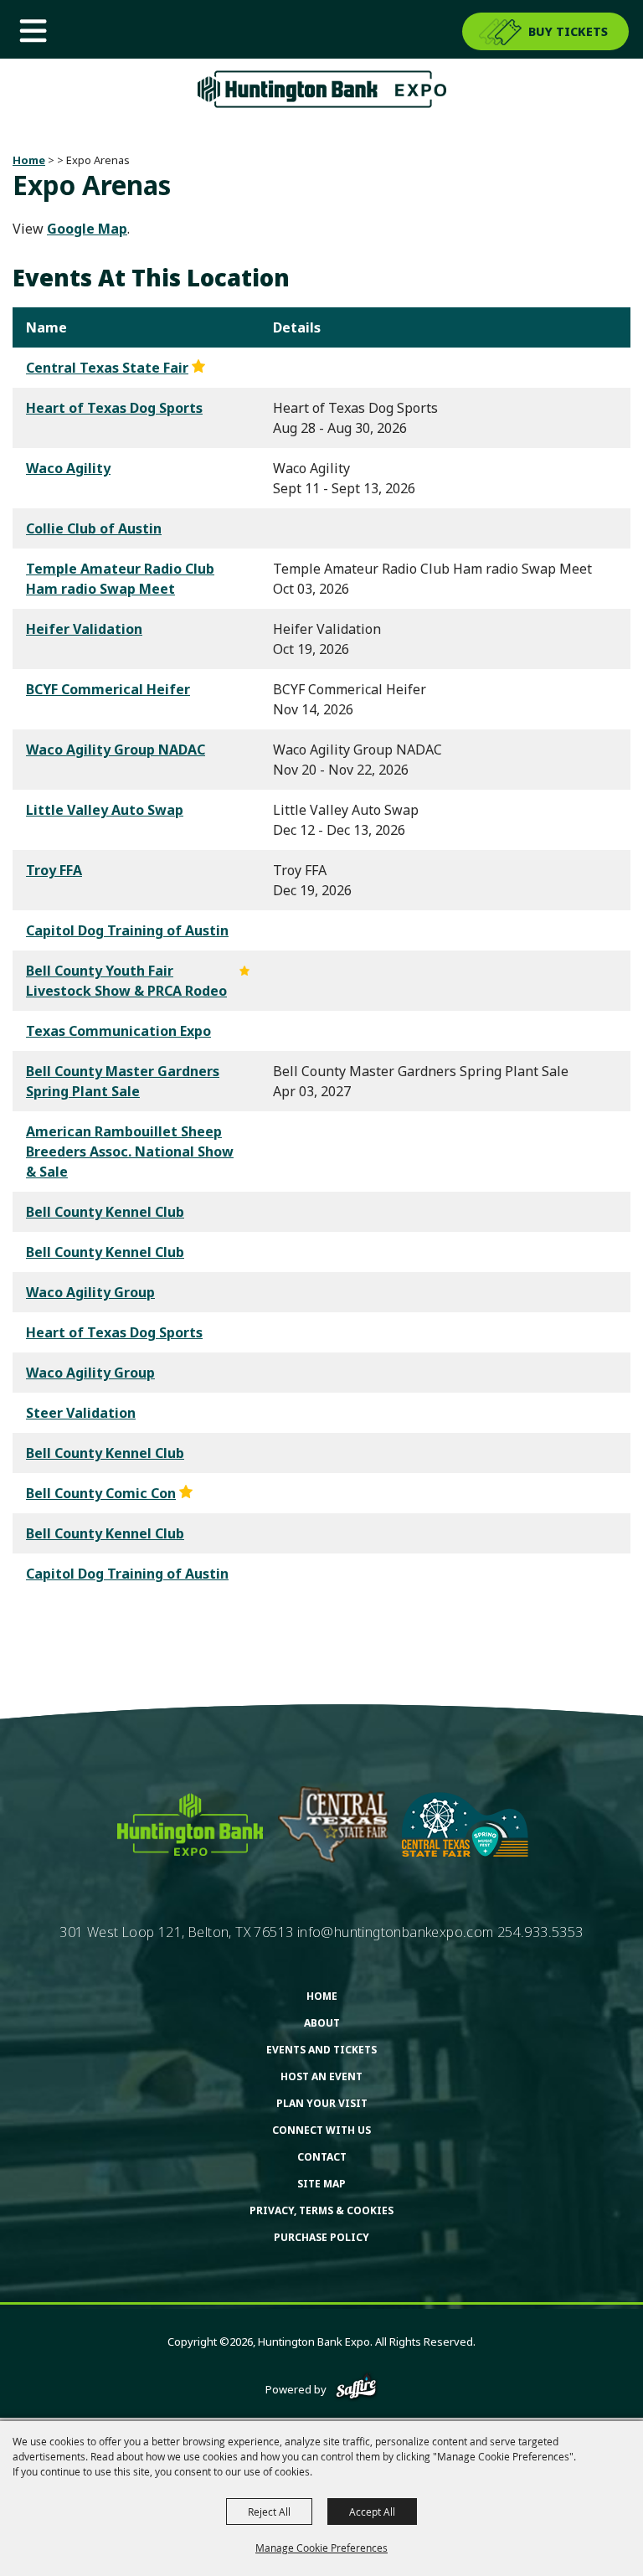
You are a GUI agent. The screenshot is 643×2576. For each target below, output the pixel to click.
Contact (322, 2157)
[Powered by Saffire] (356, 2389)
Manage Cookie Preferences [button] (321, 2548)
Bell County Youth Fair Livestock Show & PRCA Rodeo (126, 981)
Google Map (87, 229)
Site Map (321, 2184)
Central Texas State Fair (107, 368)
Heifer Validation (84, 629)
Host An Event (321, 2076)
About (322, 2023)
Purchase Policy (321, 2237)
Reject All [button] (269, 2512)
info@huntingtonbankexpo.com (396, 1932)
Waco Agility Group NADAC (116, 750)
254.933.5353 (540, 1932)
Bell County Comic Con (101, 1493)
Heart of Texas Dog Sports (114, 408)
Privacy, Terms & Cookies (321, 2210)
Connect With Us (321, 2130)
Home (29, 160)
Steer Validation (81, 1413)
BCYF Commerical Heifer (108, 689)
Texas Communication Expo (118, 1031)
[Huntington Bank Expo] (321, 89)
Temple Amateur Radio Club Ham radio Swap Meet (120, 579)
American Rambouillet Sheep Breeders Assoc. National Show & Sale (130, 1151)
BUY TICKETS (568, 31)
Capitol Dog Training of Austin (127, 930)
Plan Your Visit (322, 2103)
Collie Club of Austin (94, 528)
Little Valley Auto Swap (105, 810)
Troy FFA (54, 870)
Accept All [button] (372, 2512)
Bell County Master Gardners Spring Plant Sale (123, 1081)
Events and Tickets (321, 2050)
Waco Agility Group (90, 1292)
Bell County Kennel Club (105, 1212)
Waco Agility (68, 468)
